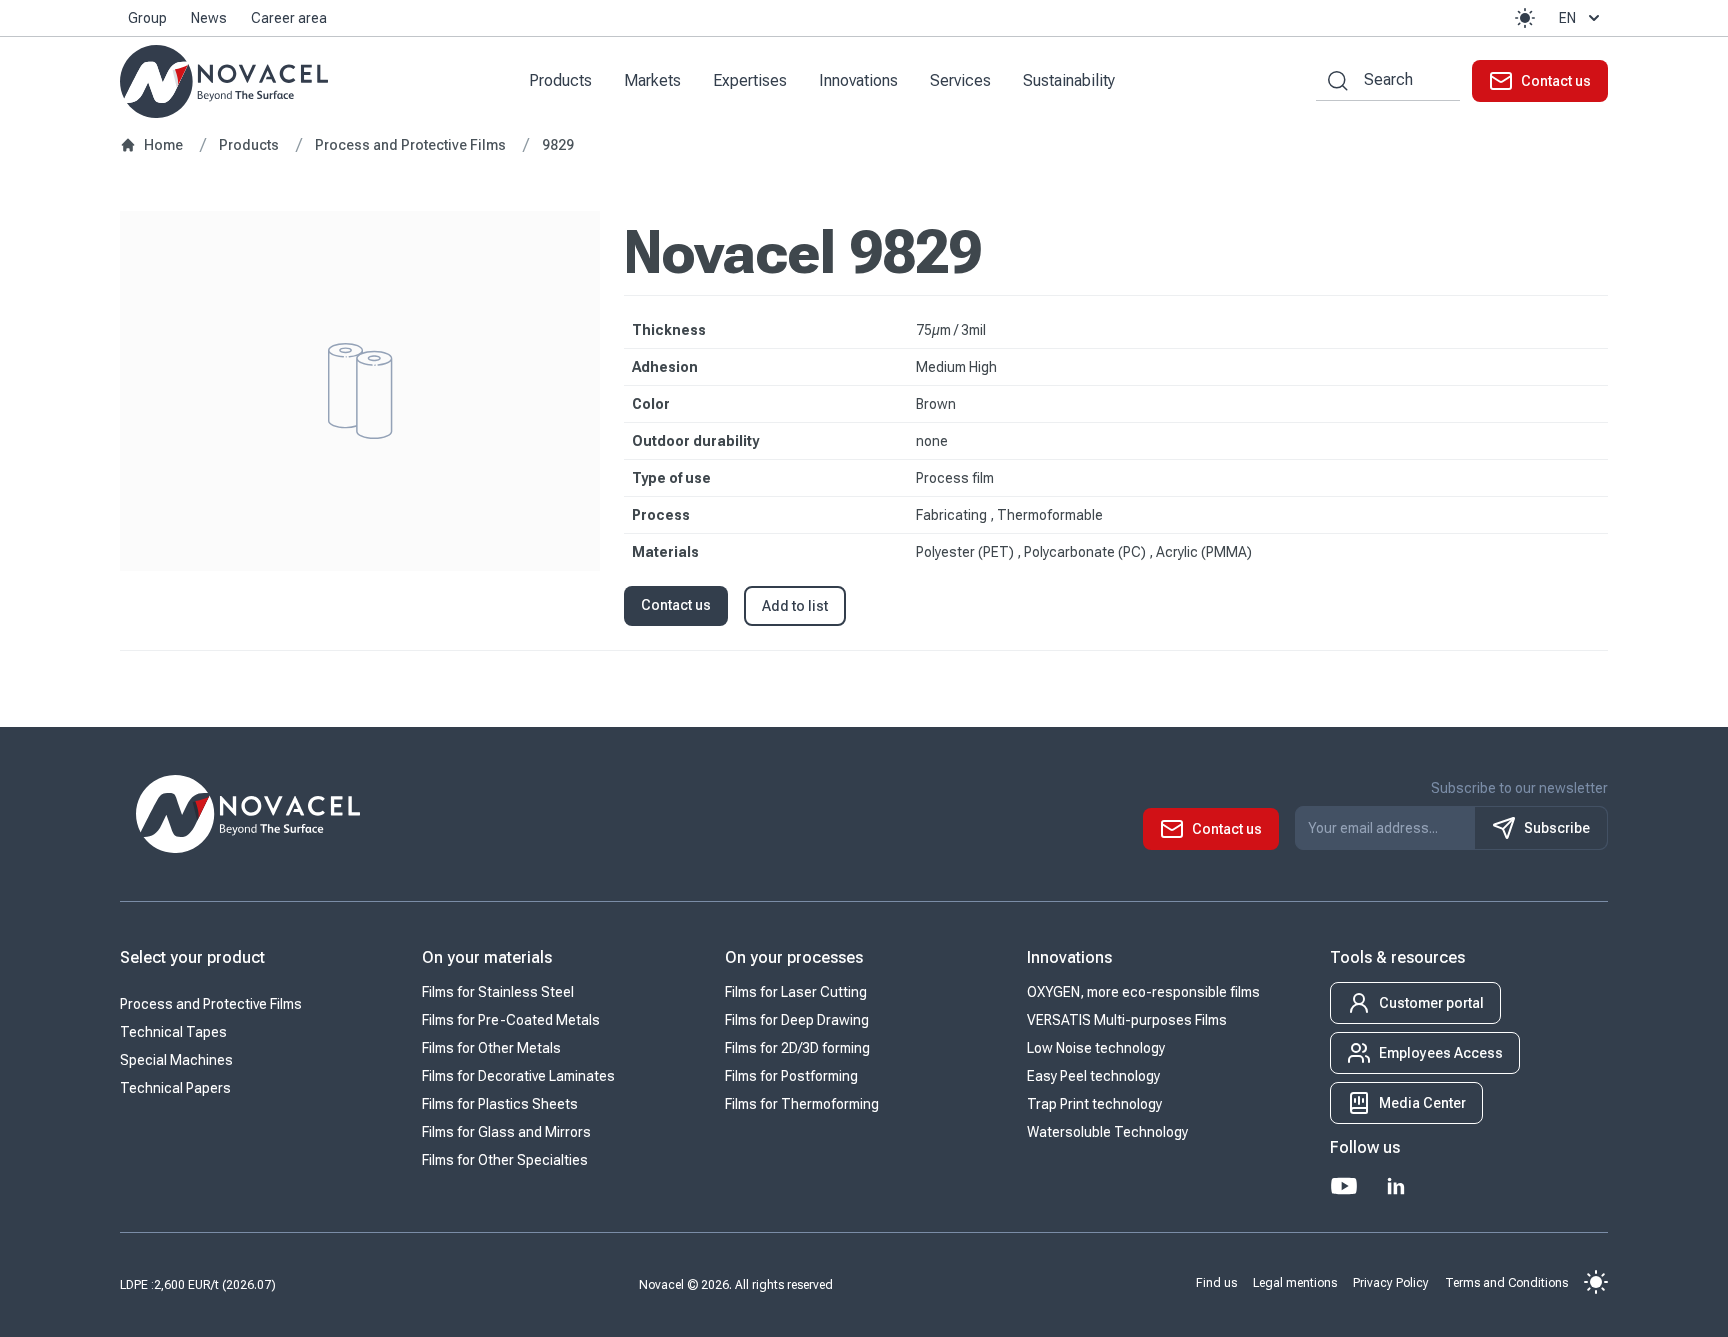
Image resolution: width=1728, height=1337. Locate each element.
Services (960, 80)
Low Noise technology (1096, 1048)
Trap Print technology (1094, 1104)
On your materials (487, 957)
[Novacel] (224, 81)
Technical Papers (175, 1088)
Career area (289, 18)
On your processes (794, 957)
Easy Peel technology (1093, 1076)
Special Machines (176, 1060)
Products (560, 80)
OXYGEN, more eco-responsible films (1143, 992)
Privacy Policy (1391, 1282)
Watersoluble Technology (1107, 1132)
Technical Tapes (173, 1032)
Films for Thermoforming (802, 1104)
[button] (1525, 18)
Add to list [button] (795, 606)
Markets (652, 80)
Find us (1216, 1282)
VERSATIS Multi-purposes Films (1127, 1020)
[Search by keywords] (1332, 80)
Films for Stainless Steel (498, 992)
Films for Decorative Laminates (518, 1076)
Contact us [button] (676, 605)
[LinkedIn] (1396, 1186)
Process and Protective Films (211, 1004)
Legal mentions (1295, 1282)
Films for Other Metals (491, 1048)
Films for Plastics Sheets (500, 1104)
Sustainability (1069, 80)
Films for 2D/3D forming (797, 1048)
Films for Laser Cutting (796, 992)
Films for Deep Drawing (797, 1020)
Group (147, 18)
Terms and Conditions (1506, 1282)
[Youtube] (1344, 1186)
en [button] (1567, 18)
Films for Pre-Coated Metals (511, 1020)
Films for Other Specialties (505, 1160)
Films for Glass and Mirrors (506, 1132)
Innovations (858, 80)
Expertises (750, 80)
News (209, 18)
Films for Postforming (791, 1076)
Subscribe (1557, 828)
